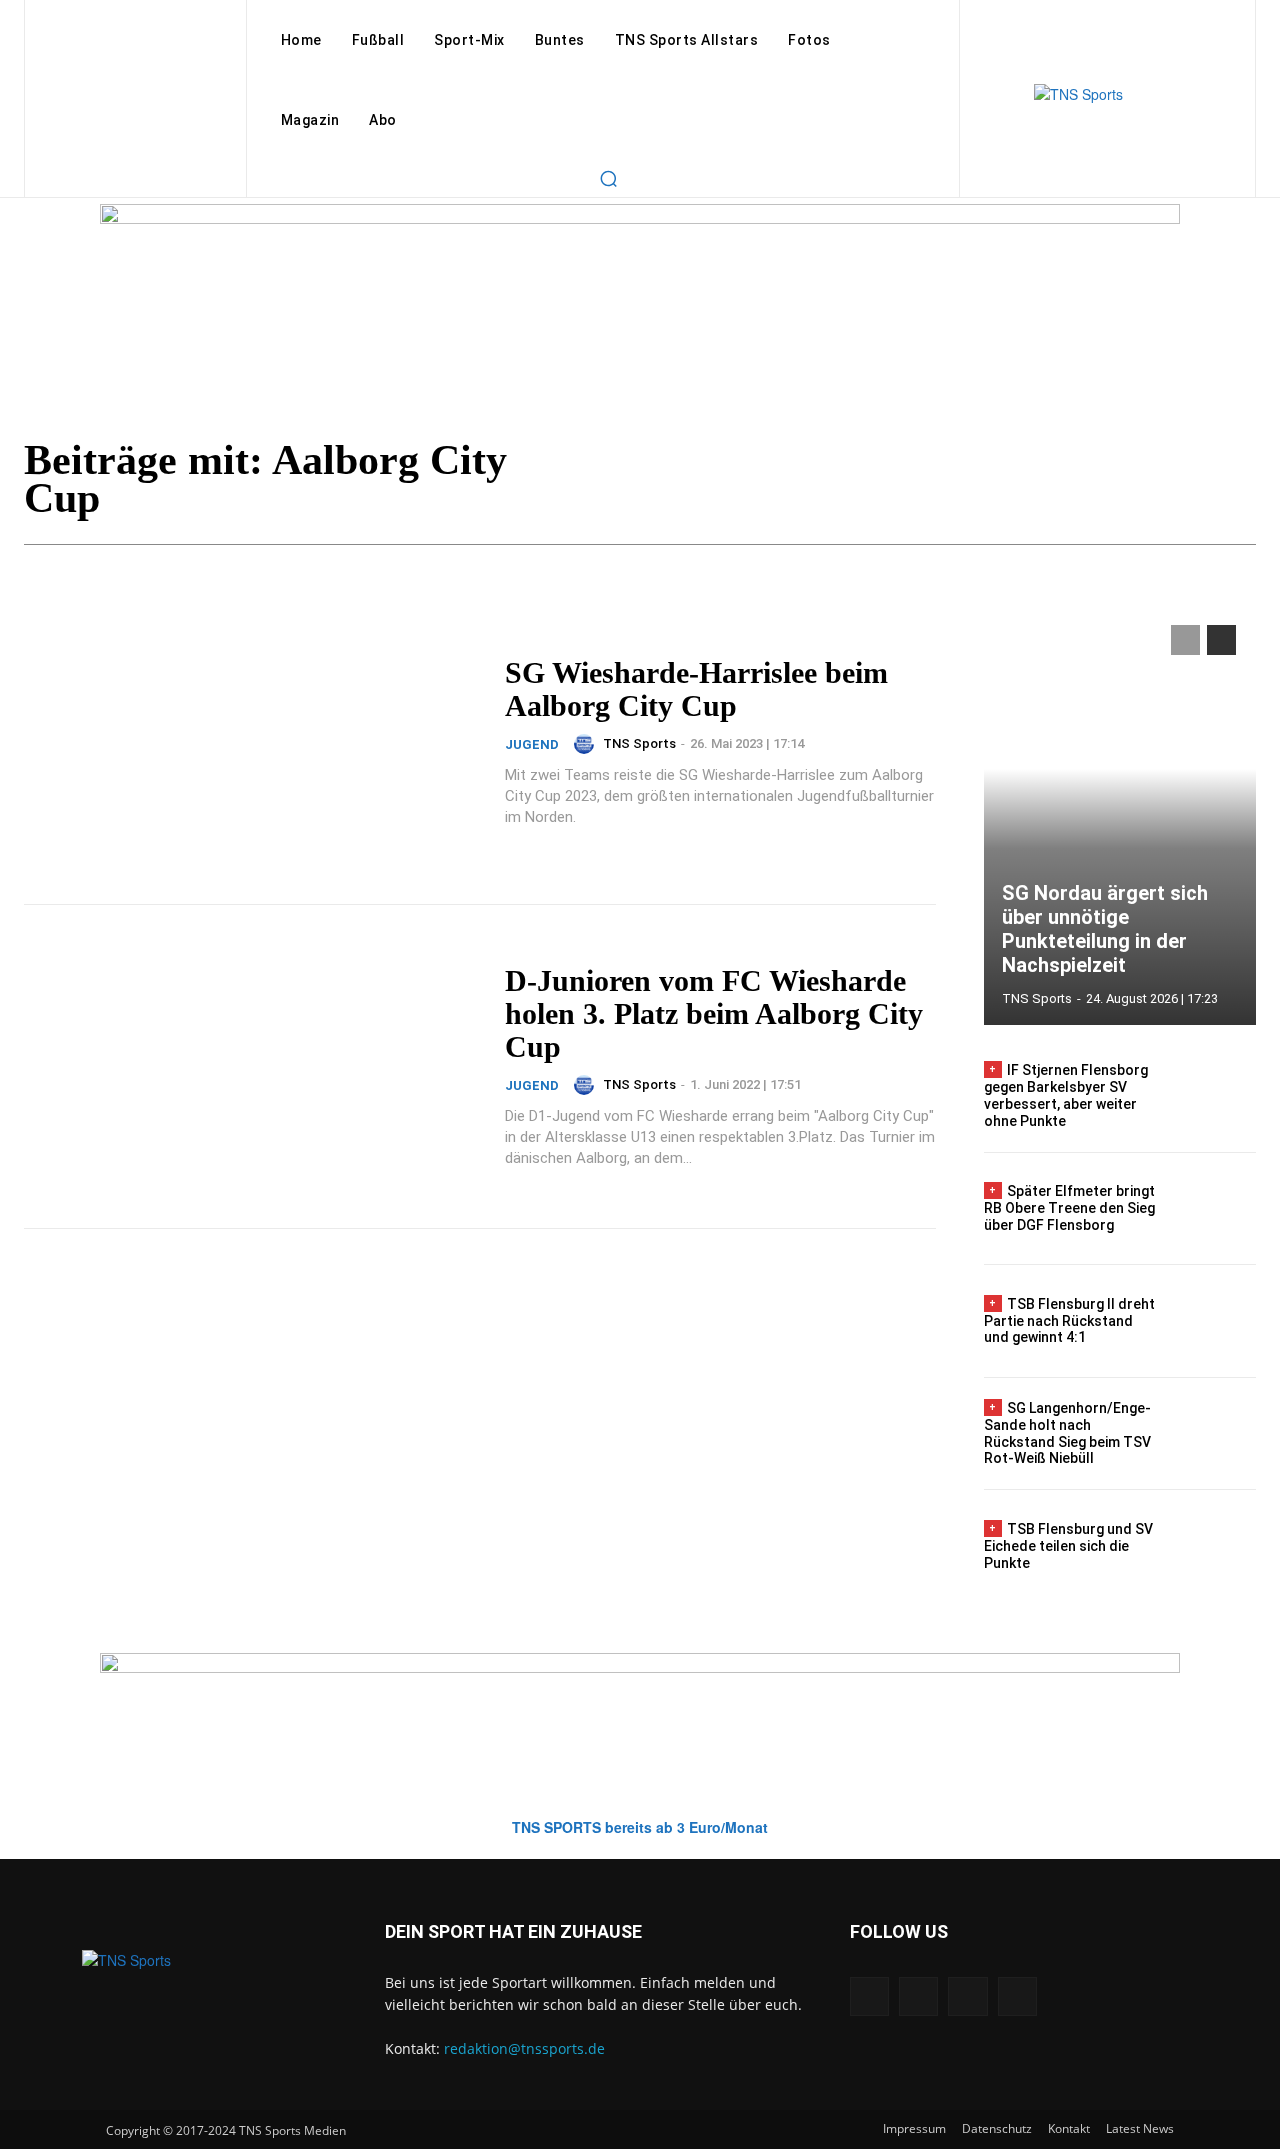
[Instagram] (918, 1996)
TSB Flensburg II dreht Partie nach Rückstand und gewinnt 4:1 (1069, 1321)
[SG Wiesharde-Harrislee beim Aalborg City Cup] (252, 742)
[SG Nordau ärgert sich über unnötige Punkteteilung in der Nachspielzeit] (1120, 815)
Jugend (532, 744)
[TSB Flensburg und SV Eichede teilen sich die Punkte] (1215, 1546)
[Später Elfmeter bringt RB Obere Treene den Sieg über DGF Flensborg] (1215, 1209)
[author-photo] (587, 744)
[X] (967, 1996)
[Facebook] (869, 1996)
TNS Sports (639, 743)
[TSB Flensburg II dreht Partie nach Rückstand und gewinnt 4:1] (1215, 1321)
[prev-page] (1185, 640)
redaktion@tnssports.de (524, 2048)
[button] (608, 178)
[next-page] (1221, 640)
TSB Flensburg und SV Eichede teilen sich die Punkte (1068, 1546)
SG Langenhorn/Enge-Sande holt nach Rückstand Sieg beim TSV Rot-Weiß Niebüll (1067, 1433)
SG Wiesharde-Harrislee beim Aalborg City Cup (696, 689)
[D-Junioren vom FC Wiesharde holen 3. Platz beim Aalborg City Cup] (252, 1067)
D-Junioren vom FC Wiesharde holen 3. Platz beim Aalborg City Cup (714, 1013)
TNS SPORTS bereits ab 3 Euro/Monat (640, 1827)
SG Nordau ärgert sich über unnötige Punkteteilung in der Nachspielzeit (1105, 929)
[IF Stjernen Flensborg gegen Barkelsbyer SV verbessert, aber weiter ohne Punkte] (1215, 1096)
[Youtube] (1017, 1996)
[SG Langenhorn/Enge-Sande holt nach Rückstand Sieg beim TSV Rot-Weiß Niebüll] (1215, 1434)
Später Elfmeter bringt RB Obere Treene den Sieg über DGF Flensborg (1069, 1208)
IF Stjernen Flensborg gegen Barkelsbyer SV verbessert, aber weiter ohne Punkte (1066, 1095)
